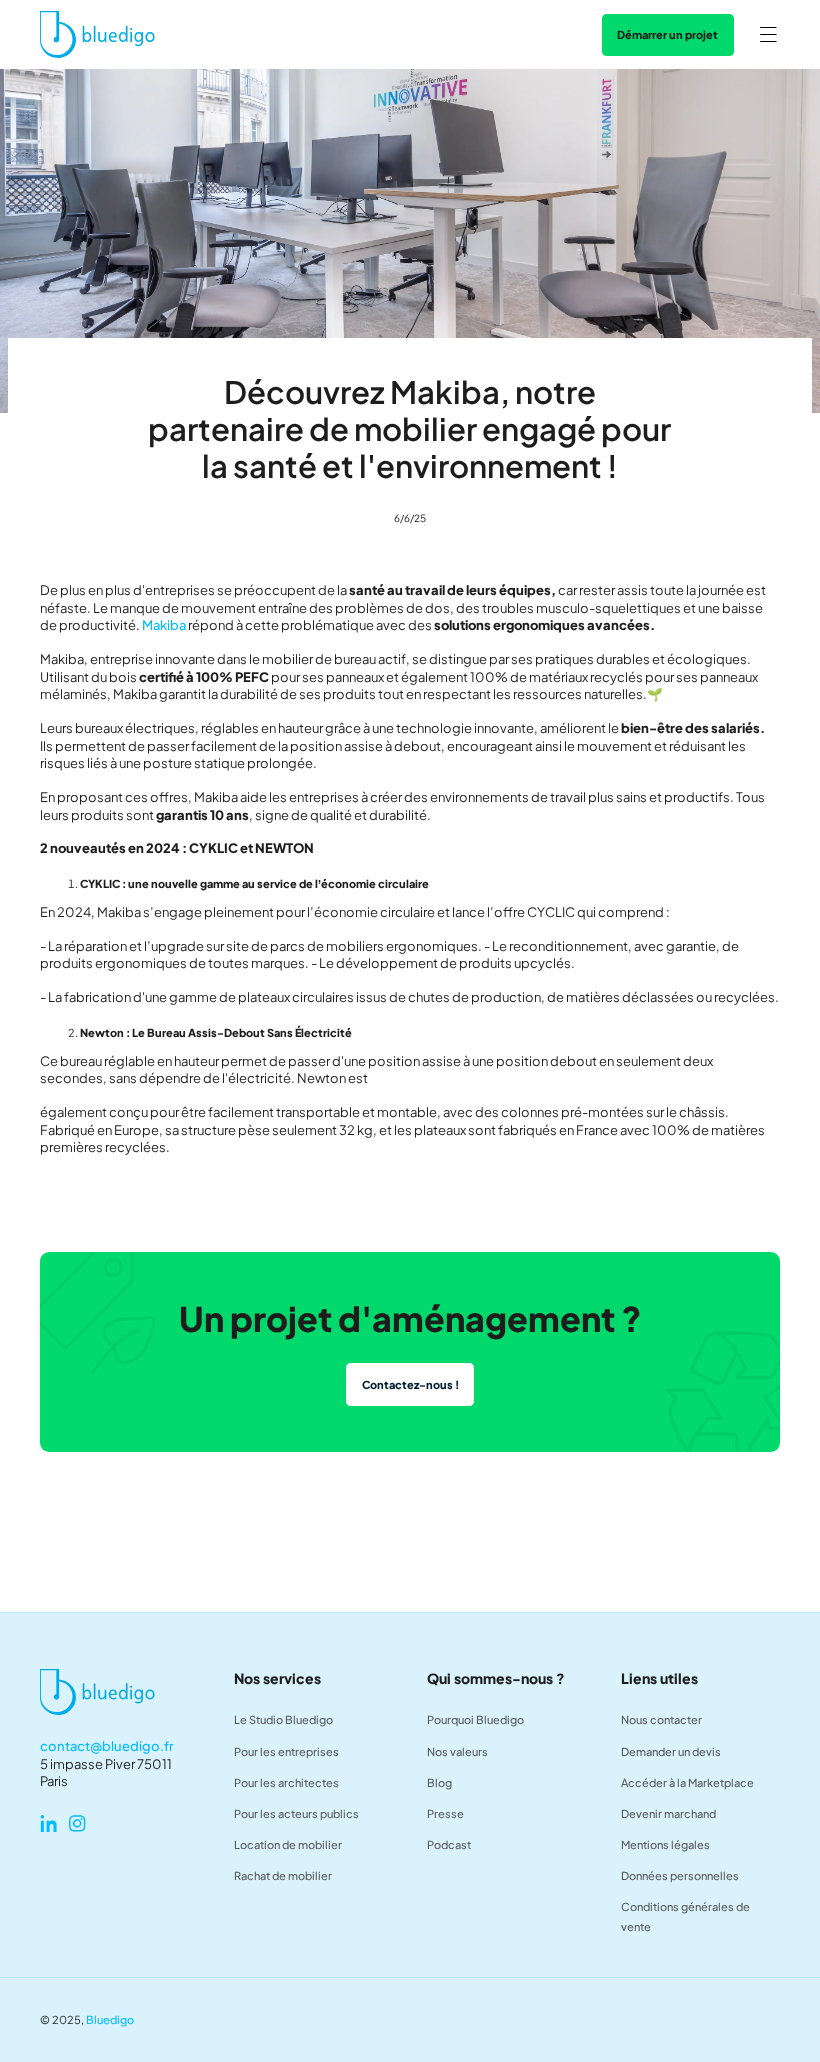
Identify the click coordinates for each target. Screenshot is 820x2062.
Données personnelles (680, 1875)
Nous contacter (661, 1719)
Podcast (449, 1844)
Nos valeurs (457, 1751)
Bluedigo (110, 2019)
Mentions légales (665, 1844)
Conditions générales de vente (685, 1916)
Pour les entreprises (286, 1751)
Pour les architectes (286, 1782)
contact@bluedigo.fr (107, 1746)
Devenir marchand (668, 1813)
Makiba (164, 625)
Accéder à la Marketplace (687, 1782)
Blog (439, 1782)
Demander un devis (671, 1751)
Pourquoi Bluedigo (475, 1719)
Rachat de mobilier (283, 1875)
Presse (445, 1813)
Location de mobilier (288, 1844)
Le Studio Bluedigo (283, 1719)
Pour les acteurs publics (296, 1813)
